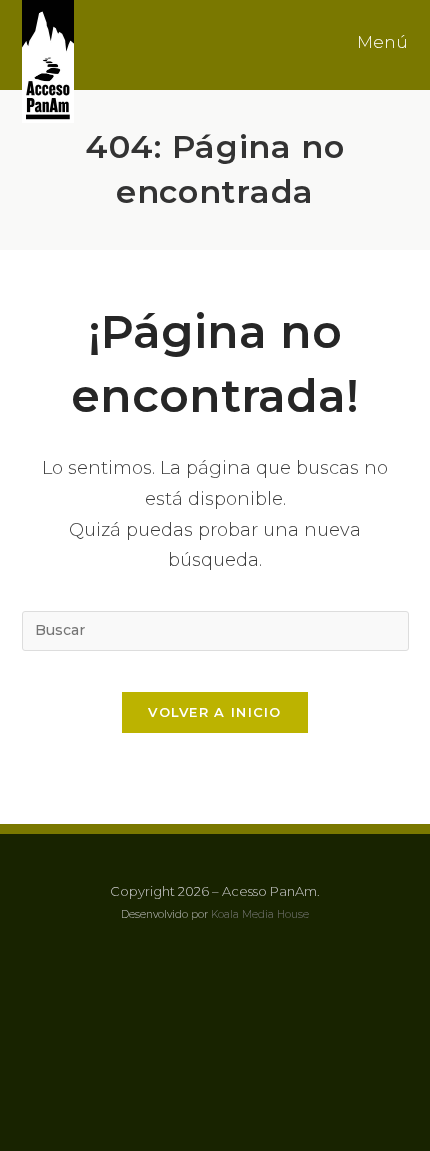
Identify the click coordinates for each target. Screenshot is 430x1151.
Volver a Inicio (215, 712)
